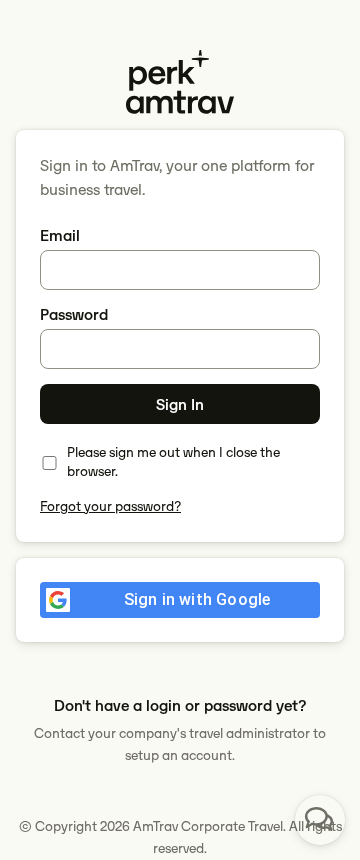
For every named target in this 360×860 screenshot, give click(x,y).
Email (60, 235)
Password (74, 314)
